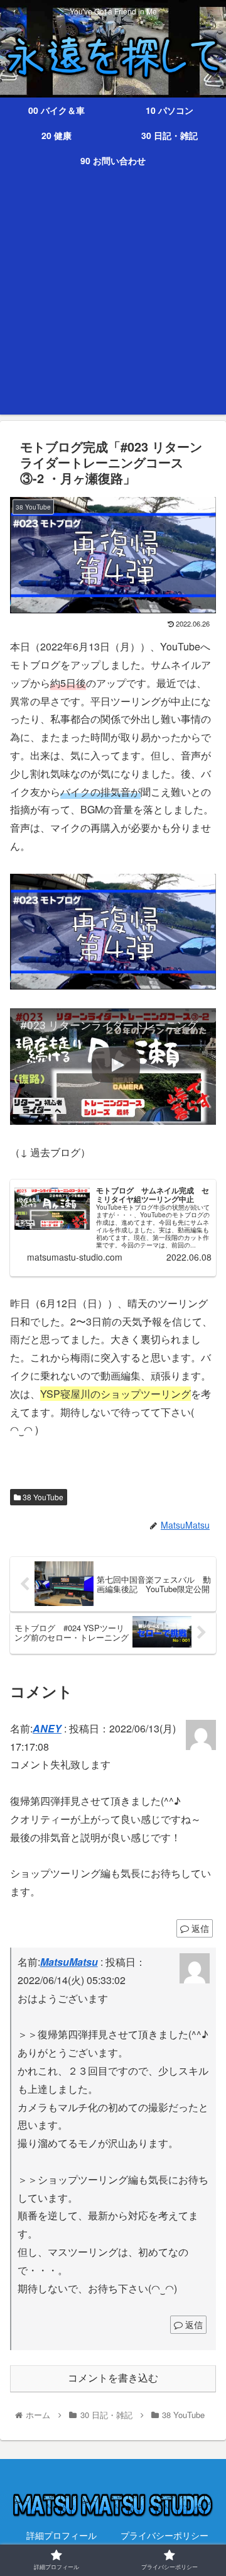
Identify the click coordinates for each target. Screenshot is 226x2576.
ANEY (47, 1728)
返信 (199, 1928)
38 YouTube (42, 1497)
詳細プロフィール (62, 2535)
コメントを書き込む (113, 2378)
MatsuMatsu (69, 1962)
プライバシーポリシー (164, 2535)
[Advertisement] (113, 301)
